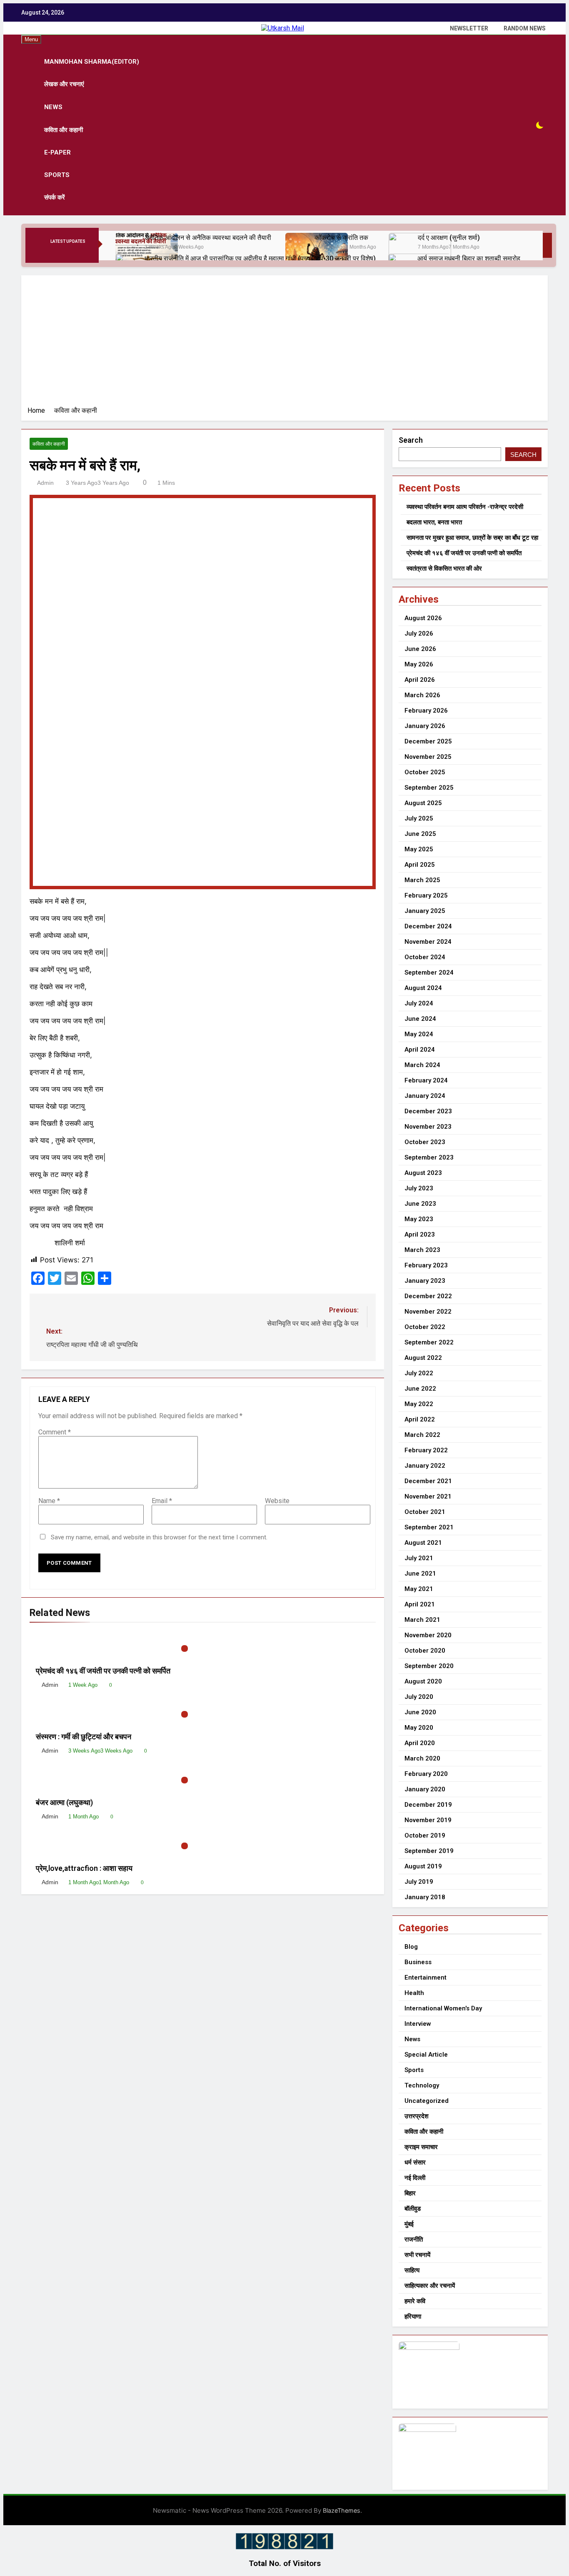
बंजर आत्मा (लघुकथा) (64, 1803)
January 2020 (425, 1789)
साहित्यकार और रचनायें (430, 2286)
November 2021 (428, 1496)
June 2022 (420, 1389)
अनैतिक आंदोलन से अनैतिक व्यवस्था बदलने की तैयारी (209, 238)
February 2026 (426, 711)
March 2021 (422, 1620)
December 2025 (428, 741)
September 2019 (429, 1851)
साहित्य (412, 2270)
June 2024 (420, 1019)
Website (277, 1501)
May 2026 (419, 664)
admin (45, 483)
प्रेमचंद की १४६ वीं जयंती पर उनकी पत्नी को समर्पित (103, 1671)
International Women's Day (443, 2008)
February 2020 (426, 1774)
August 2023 (423, 1173)
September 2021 (429, 1527)
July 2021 (419, 1558)
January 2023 (425, 1281)
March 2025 (422, 880)
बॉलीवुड (413, 2209)
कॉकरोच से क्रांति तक (341, 238)
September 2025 (429, 788)
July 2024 (419, 1003)
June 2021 (420, 1574)
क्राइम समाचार (421, 2147)
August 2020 (423, 1681)
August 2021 (423, 1543)
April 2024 (420, 1050)
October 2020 (425, 1651)
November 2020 (428, 1635)
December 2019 (428, 1805)
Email (162, 1501)
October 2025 (425, 772)
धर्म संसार (415, 2162)
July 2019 (419, 1882)
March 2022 (422, 1435)
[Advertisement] (284, 344)
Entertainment (426, 1978)
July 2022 (419, 1373)
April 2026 (420, 680)
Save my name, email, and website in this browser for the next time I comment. (159, 1537)
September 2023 (429, 1157)
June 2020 (420, 1712)
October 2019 (425, 1835)
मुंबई (409, 2224)
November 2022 (428, 1312)
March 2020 (422, 1758)
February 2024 (426, 1080)
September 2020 (429, 1666)
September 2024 (429, 973)
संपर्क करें (55, 197)
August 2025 (423, 803)
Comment (55, 1432)
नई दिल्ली (415, 2178)
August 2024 (423, 988)
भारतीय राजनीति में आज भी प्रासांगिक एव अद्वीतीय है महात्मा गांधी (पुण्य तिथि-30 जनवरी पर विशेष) (260, 258)
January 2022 (425, 1466)
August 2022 (423, 1358)
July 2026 (419, 633)
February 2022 (426, 1450)
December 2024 (428, 926)
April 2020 (420, 1743)
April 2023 (420, 1234)
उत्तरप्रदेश (417, 2116)
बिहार (410, 2193)
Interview (418, 2024)
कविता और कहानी (64, 130)
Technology (422, 2085)
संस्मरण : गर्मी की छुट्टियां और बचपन (85, 1737)
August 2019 (423, 1866)
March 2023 (422, 1250)
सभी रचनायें (417, 2255)
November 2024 (428, 942)
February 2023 (426, 1265)
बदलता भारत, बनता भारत (434, 522)
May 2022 (419, 1404)
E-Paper (57, 152)
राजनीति (414, 2239)
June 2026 (420, 649)
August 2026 (423, 618)
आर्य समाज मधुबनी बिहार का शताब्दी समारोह (469, 258)
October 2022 (425, 1327)
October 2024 (425, 957)
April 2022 (420, 1419)
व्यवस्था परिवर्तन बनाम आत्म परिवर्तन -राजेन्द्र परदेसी (465, 507)
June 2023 (420, 1204)
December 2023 (428, 1111)
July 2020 (419, 1697)
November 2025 (428, 757)
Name (49, 1501)
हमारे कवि (415, 2301)
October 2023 (425, 1142)
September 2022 (429, 1342)
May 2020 (419, 1728)
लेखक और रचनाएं (64, 84)
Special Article (426, 2055)
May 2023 (419, 1219)
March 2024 (422, 1065)
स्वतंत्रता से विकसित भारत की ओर (444, 569)
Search (411, 440)
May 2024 (419, 1034)
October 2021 (425, 1512)
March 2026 (422, 695)
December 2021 (428, 1481)
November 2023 (428, 1127)
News (53, 107)
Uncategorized (427, 2101)
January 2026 (425, 726)
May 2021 (419, 1589)
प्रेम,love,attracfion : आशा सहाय (85, 1868)
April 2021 (420, 1604)
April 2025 (420, 865)
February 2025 (426, 895)
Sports (57, 175)
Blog (411, 1947)
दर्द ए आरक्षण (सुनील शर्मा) (449, 238)
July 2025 (419, 818)
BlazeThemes (342, 2510)
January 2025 (425, 911)
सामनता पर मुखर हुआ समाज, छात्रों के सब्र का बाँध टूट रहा (472, 538)
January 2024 (425, 1096)
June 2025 (420, 834)
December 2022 (428, 1296)
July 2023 (419, 1188)
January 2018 (425, 1897)
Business (418, 1962)
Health (414, 1993)
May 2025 (419, 849)
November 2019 (428, 1820)
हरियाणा (413, 2317)
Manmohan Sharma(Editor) (92, 62)
